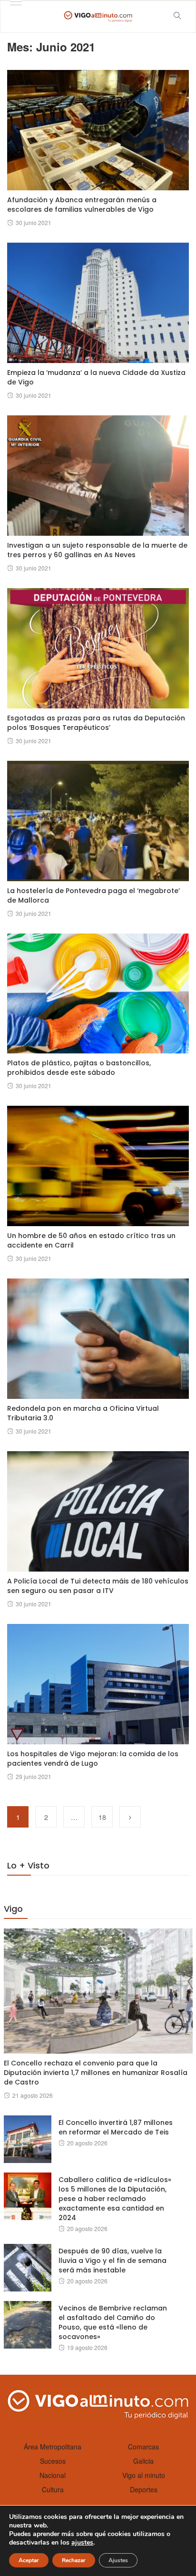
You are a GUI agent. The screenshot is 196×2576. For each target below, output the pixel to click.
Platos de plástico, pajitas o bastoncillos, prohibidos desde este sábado (79, 1068)
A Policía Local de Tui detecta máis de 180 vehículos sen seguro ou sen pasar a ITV (98, 1586)
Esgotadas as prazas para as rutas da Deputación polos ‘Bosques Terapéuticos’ (96, 723)
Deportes (144, 2489)
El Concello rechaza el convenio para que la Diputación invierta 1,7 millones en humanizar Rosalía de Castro (96, 2073)
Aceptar (29, 2560)
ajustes (82, 2543)
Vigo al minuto (144, 2475)
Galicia (143, 2461)
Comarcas (143, 2447)
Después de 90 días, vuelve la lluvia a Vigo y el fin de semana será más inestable (113, 2261)
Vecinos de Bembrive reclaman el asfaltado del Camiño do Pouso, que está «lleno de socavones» (113, 2322)
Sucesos (53, 2461)
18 (102, 1817)
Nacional (53, 2475)
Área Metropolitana (53, 2447)
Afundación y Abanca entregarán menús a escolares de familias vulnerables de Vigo (82, 205)
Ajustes (118, 2560)
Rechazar (74, 2560)
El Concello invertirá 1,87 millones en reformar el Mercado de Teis (116, 2127)
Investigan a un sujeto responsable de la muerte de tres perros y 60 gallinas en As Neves (97, 550)
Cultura (53, 2489)
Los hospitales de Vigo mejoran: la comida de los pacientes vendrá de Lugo (93, 1759)
